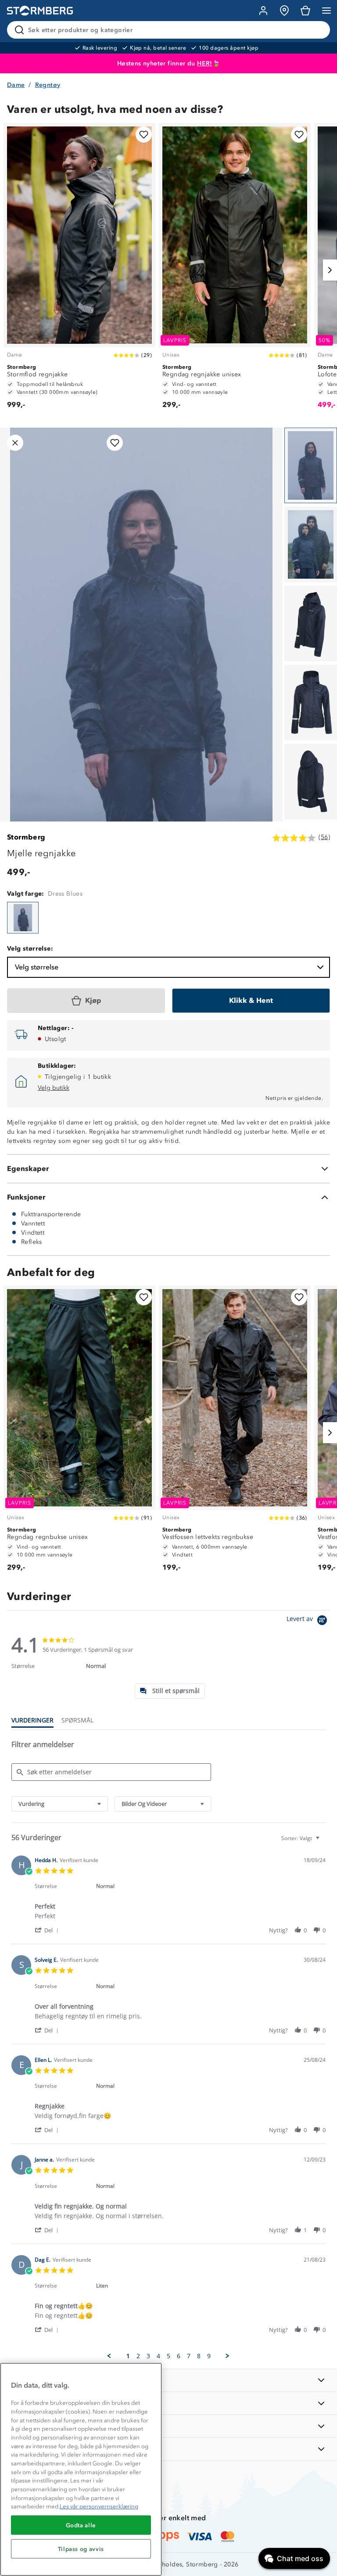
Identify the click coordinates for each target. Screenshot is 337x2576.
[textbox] (324, 1842)
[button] (48, 1930)
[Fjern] (318, 30)
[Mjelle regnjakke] (23, 918)
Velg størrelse (37, 967)
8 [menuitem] (199, 2356)
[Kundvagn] (305, 11)
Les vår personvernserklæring (99, 2506)
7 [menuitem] (189, 2356)
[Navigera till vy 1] (311, 465)
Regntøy (48, 85)
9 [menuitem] (209, 2356)
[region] (81, 2469)
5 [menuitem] (168, 2356)
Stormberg (26, 837)
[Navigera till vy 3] (311, 623)
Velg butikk (54, 1088)
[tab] (170, 1691)
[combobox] (60, 1804)
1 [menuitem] (128, 2356)
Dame (16, 85)
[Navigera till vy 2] (311, 544)
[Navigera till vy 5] (311, 782)
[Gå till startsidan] (40, 11)
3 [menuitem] (148, 2356)
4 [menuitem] (158, 2356)
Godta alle (81, 2525)
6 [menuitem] (179, 2356)
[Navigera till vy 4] (311, 703)
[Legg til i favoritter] (144, 135)
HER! (205, 63)
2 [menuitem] (138, 2356)
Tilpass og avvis (81, 2549)
